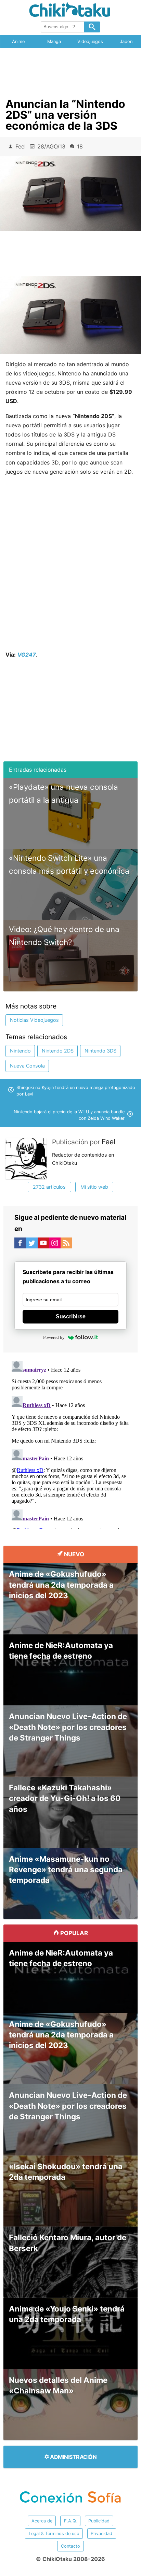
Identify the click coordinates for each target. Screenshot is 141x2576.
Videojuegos (90, 41)
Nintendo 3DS (100, 1051)
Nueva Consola (27, 1066)
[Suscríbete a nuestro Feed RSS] (66, 1244)
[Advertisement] (70, 71)
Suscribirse (71, 1316)
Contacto (70, 2546)
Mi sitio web (94, 1187)
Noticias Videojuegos (34, 1020)
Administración (73, 2457)
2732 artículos (49, 1187)
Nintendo (20, 1051)
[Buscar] (92, 27)
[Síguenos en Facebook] (20, 1244)
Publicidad (99, 2521)
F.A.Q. (70, 2521)
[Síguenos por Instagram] (55, 1244)
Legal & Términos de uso (54, 2534)
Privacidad (101, 2534)
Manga (54, 41)
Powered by (54, 1337)
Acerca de (42, 2521)
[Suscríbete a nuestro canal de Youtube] (43, 1244)
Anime (18, 41)
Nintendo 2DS (58, 1051)
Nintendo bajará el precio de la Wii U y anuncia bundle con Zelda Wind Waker (69, 1115)
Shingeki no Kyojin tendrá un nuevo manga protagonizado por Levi (76, 1091)
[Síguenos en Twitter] (32, 1244)
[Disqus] (70, 1443)
